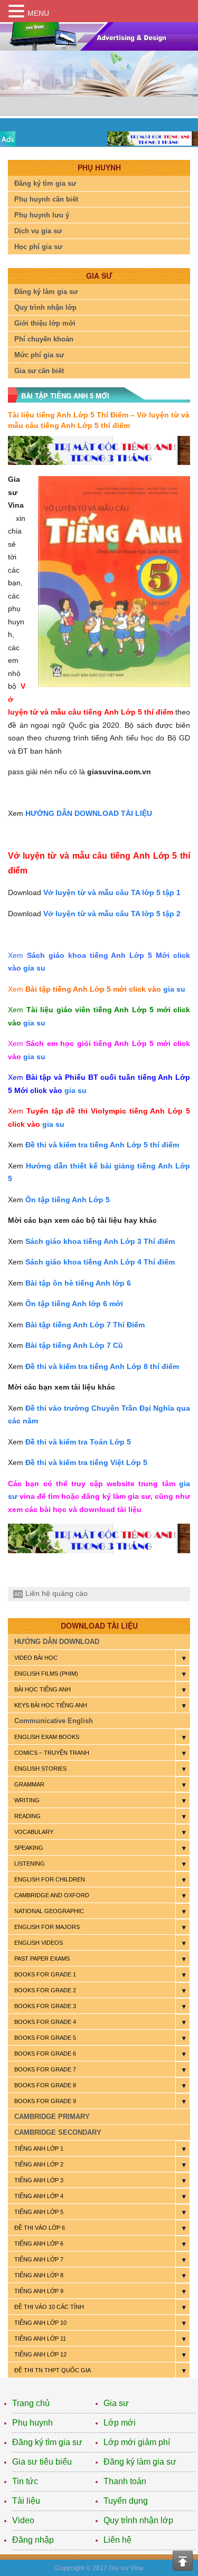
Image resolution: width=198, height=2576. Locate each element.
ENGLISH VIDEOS (39, 1943)
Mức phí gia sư (39, 355)
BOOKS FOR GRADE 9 (45, 2101)
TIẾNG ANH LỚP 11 (40, 2339)
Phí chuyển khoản (44, 339)
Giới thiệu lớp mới (45, 323)
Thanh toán (125, 2481)
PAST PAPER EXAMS (42, 1959)
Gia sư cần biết (39, 371)
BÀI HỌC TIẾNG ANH (43, 1689)
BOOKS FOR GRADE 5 (45, 2038)
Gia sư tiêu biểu (42, 2462)
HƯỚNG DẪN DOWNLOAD (57, 1642)
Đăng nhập (33, 2540)
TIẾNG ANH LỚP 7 (39, 2259)
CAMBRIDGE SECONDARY (58, 2132)
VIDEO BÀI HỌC (36, 1658)
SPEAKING (29, 1848)
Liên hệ (117, 2540)
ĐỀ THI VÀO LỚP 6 (40, 2228)
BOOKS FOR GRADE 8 (45, 2085)
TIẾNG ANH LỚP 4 (39, 2196)
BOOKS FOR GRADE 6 (45, 2054)
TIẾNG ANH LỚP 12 (40, 2354)
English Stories (40, 1769)
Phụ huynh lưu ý (42, 215)
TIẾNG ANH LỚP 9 (39, 2291)
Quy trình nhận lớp (45, 307)
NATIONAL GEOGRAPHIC (49, 1911)
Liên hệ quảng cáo (56, 1593)
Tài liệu (26, 2501)
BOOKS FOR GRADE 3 (45, 2006)
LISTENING (30, 1864)
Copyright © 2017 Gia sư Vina (99, 2568)
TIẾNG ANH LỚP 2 (39, 2164)
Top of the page (183, 2561)
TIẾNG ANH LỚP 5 (39, 2212)
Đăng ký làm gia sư (46, 292)
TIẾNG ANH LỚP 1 (39, 2149)
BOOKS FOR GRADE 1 (45, 1974)
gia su (34, 968)
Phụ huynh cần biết (46, 199)
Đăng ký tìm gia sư (45, 183)
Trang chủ (31, 2403)
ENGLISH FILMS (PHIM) (46, 1674)
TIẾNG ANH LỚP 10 (40, 2323)
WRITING (27, 1800)
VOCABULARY (34, 1832)
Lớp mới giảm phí (137, 2442)
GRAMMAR (29, 1784)
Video (23, 2520)
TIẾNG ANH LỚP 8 (39, 2275)
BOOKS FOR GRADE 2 (45, 1990)
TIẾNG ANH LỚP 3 (39, 2180)
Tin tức (25, 2481)
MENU (38, 13)
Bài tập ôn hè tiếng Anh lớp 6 (78, 1283)
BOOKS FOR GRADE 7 (45, 2069)
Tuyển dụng (126, 2501)
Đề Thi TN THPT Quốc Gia (53, 2370)
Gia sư (116, 2403)
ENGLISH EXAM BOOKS (47, 1737)
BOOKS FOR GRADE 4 (45, 2022)
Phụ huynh (32, 2423)
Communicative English (54, 1721)
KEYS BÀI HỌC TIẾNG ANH (51, 1705)
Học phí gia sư (38, 247)
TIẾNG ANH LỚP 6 (39, 2244)
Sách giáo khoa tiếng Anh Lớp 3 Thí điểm (100, 1241)
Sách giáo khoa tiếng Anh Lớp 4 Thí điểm (100, 1262)
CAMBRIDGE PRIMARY (52, 2117)
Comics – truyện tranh (52, 1753)
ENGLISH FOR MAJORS (47, 1927)
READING (27, 1816)
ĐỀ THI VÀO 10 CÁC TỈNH (49, 2307)
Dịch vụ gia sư (38, 231)
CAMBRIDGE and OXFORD (52, 1895)
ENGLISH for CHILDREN (50, 1879)
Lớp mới (120, 2423)
